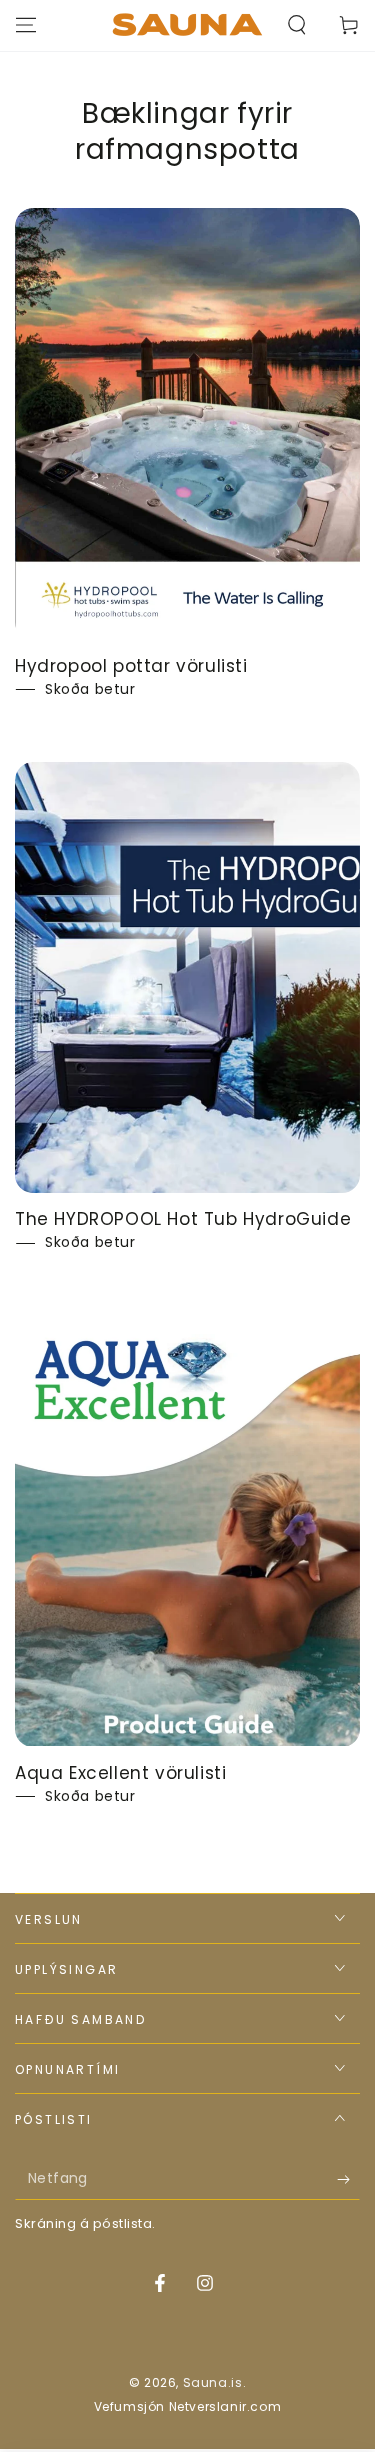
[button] (297, 25)
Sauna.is (213, 2382)
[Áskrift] (348, 2180)
